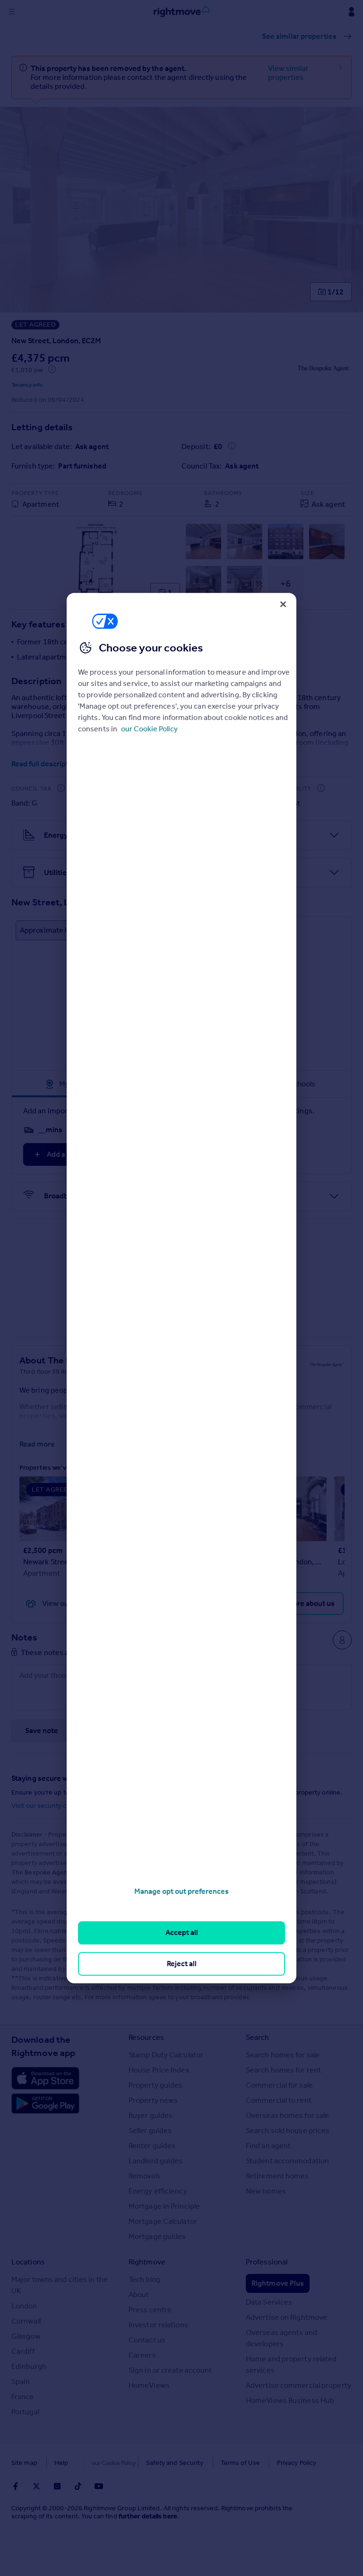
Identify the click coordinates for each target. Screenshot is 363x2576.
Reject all (182, 1964)
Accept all (182, 1933)
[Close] (283, 604)
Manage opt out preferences (181, 1891)
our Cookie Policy (149, 729)
